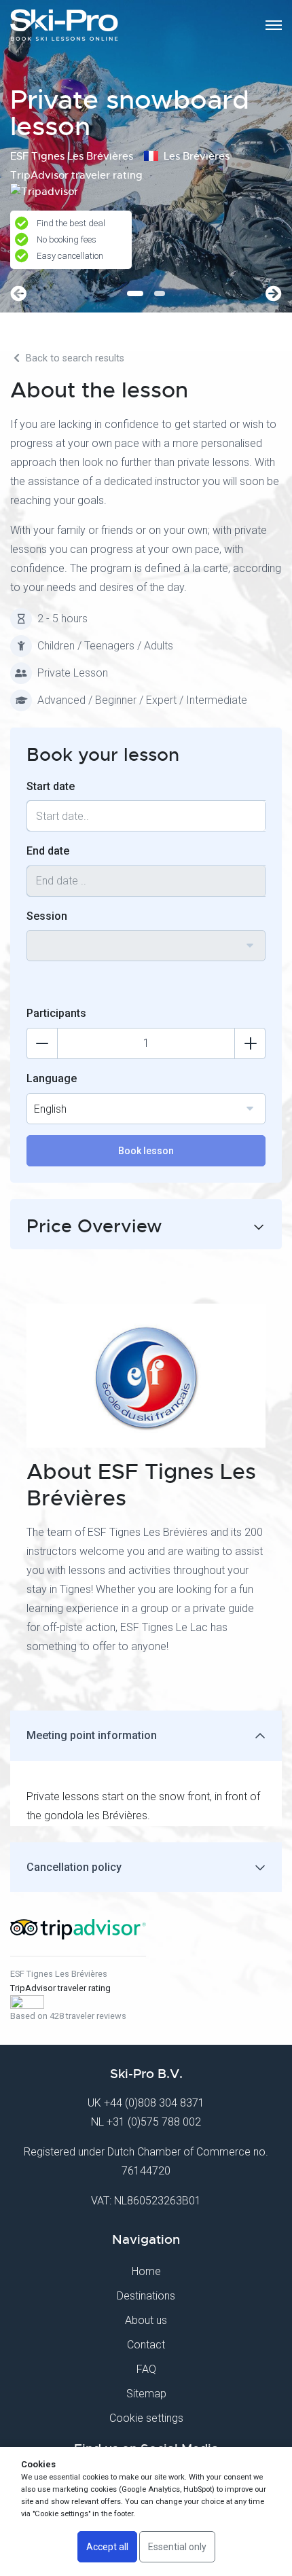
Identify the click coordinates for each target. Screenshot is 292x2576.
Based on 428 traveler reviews (68, 2016)
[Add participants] (250, 1043)
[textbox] (146, 937)
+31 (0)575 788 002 (154, 2122)
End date (48, 851)
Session (47, 916)
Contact (146, 2345)
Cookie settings (146, 2418)
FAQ (146, 2369)
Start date (51, 786)
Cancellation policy (74, 1867)
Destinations (146, 2296)
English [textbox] (50, 1109)
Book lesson (146, 1151)
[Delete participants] (42, 1043)
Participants (56, 1013)
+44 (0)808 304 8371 (154, 2103)
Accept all (107, 2547)
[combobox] (146, 946)
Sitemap (146, 2394)
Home (146, 2271)
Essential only (177, 2547)
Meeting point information (92, 1735)
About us (146, 2320)
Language (52, 1078)
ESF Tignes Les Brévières (59, 1974)
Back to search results (74, 358)
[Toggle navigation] (274, 25)
